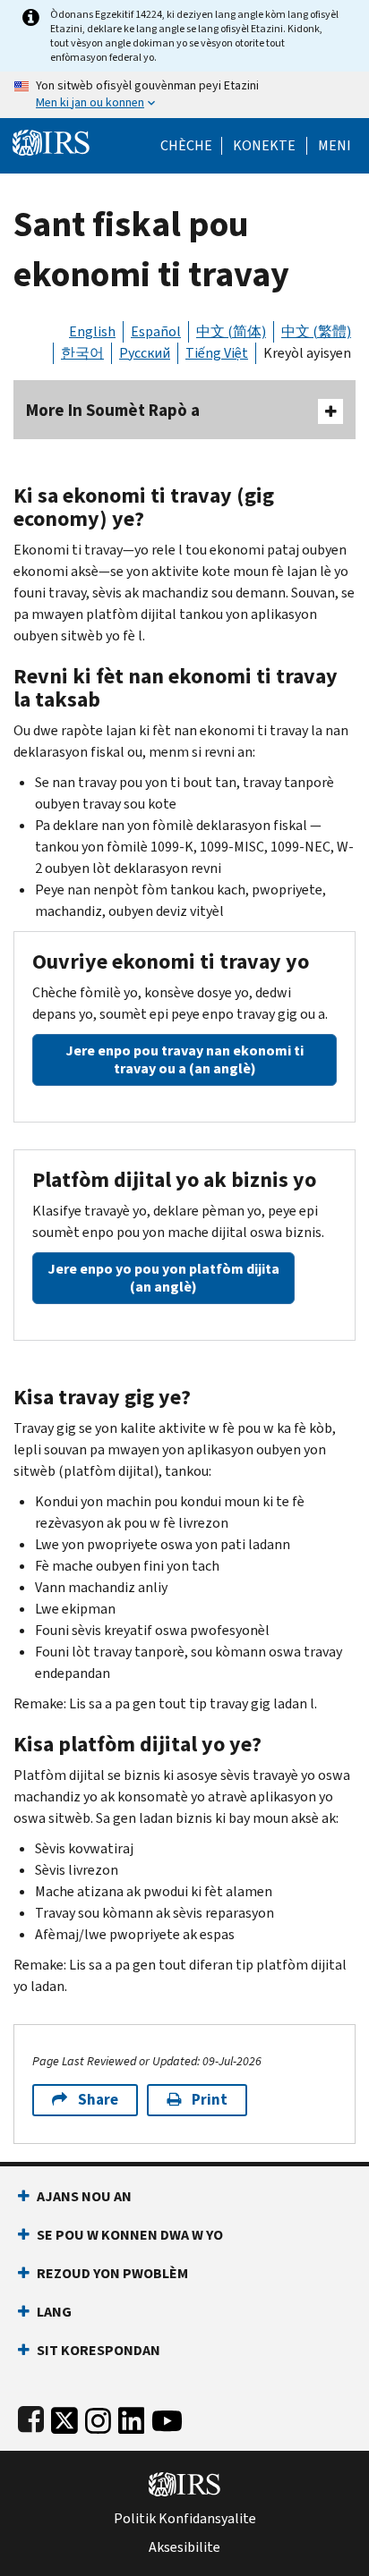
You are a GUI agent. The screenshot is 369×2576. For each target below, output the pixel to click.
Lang (54, 2312)
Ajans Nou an (84, 2196)
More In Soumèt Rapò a (113, 410)
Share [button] (98, 2100)
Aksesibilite (184, 2547)
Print (210, 2100)
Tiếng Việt (217, 353)
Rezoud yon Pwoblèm (112, 2273)
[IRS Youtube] (167, 2417)
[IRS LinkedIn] (132, 2417)
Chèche (186, 146)
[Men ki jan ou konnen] (184, 95)
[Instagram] (98, 2417)
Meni (335, 146)
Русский (145, 353)
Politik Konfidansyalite (185, 2519)
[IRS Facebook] (31, 2417)
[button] (264, 146)
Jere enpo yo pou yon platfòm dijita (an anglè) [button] (163, 1278)
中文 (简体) (231, 331)
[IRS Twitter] (64, 2417)
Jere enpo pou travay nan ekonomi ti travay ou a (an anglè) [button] (184, 1059)
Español (156, 331)
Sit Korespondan (99, 2350)
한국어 (82, 353)
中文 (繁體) (316, 331)
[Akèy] (51, 141)
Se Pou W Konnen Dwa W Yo (130, 2235)
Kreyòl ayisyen (307, 353)
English (92, 331)
